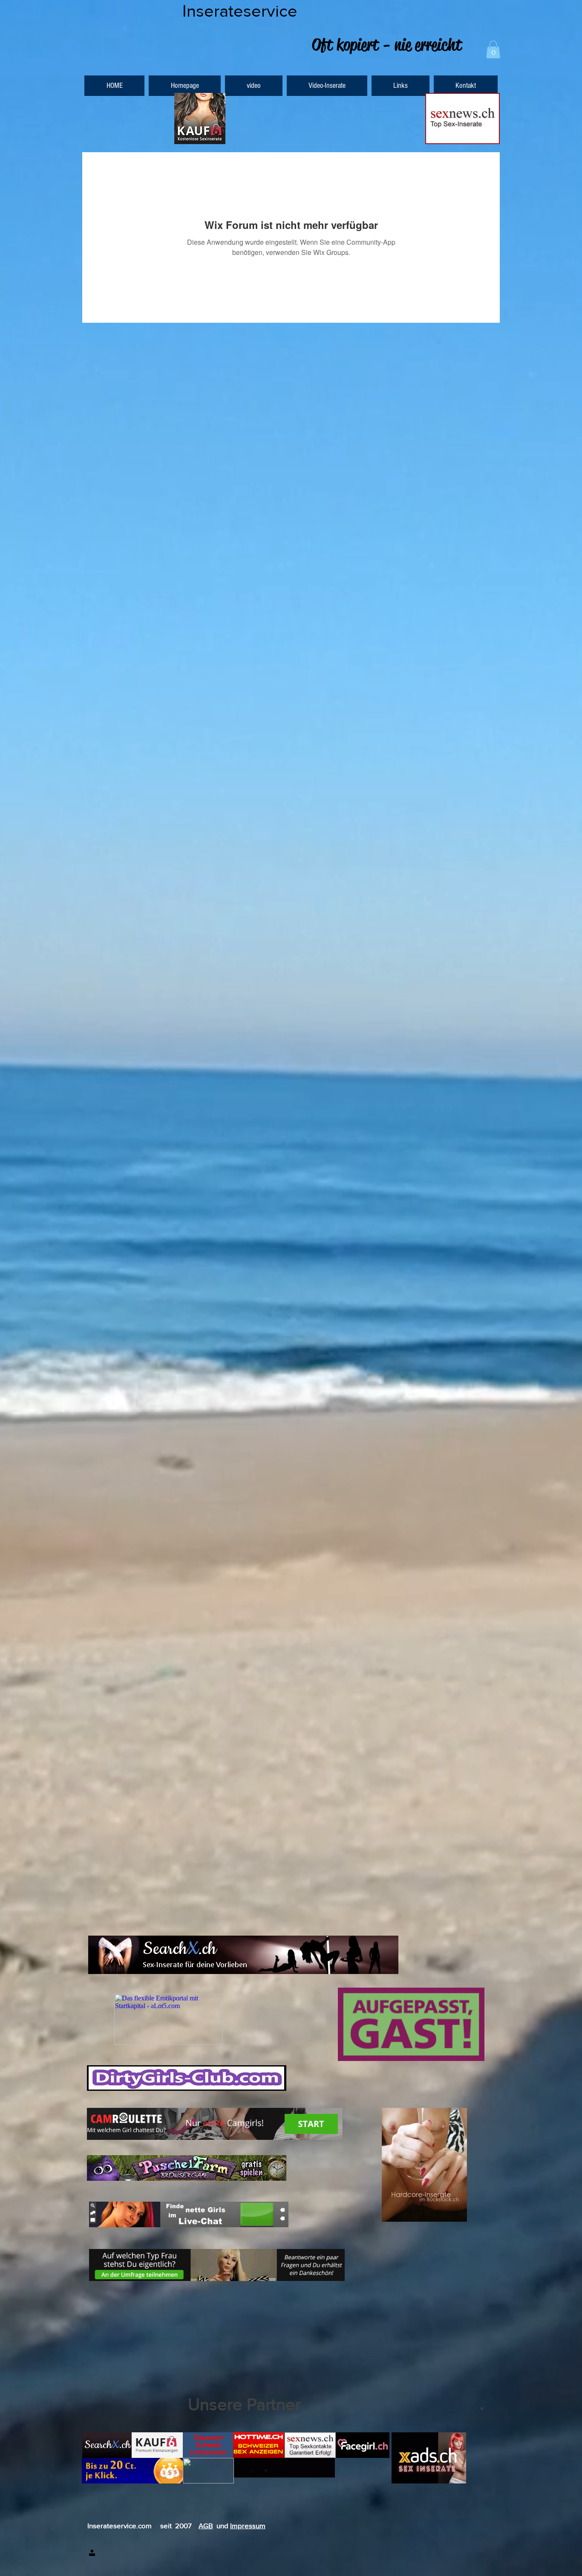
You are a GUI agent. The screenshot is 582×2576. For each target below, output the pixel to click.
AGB (206, 2525)
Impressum (248, 2525)
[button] (493, 49)
